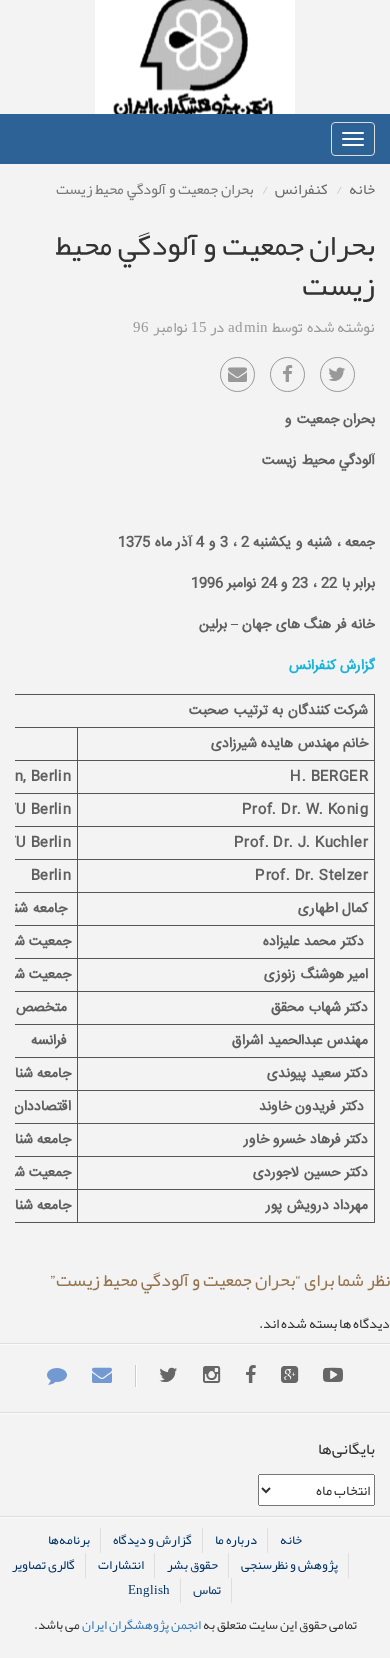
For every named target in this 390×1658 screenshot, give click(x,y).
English (149, 1590)
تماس (207, 1590)
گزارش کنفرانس (332, 666)
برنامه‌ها (69, 1540)
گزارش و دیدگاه (152, 1540)
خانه (362, 189)
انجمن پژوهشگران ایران (195, 57)
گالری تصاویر (43, 1565)
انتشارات (121, 1565)
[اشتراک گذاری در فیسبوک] (287, 374)
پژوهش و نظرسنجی (289, 1565)
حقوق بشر (192, 1565)
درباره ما (236, 1540)
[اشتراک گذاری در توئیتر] (337, 374)
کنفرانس (301, 189)
